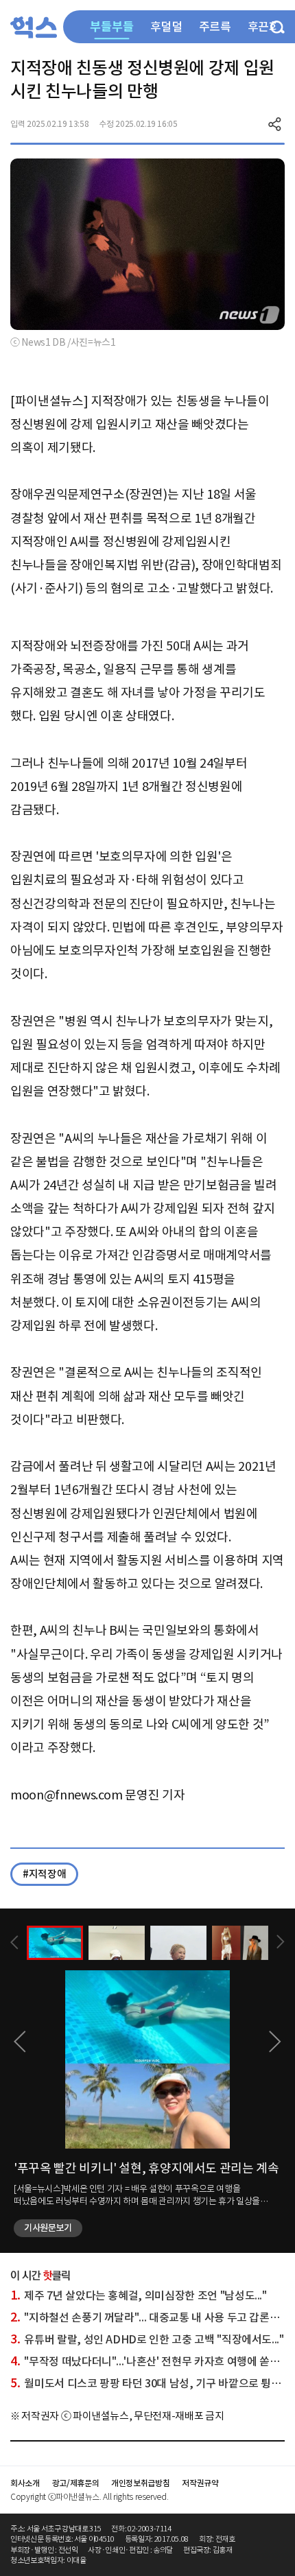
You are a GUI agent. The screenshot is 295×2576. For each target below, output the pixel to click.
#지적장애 (44, 1874)
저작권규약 (200, 2483)
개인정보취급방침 (140, 2483)
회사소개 (25, 2483)
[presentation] (14, 1942)
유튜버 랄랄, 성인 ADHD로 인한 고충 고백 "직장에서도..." (147, 2339)
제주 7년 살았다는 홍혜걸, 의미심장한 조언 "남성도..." (139, 2295)
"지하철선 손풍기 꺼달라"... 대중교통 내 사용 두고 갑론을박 (150, 2317)
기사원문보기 (48, 2228)
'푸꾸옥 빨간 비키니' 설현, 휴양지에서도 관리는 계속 (146, 2168)
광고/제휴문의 (76, 2483)
